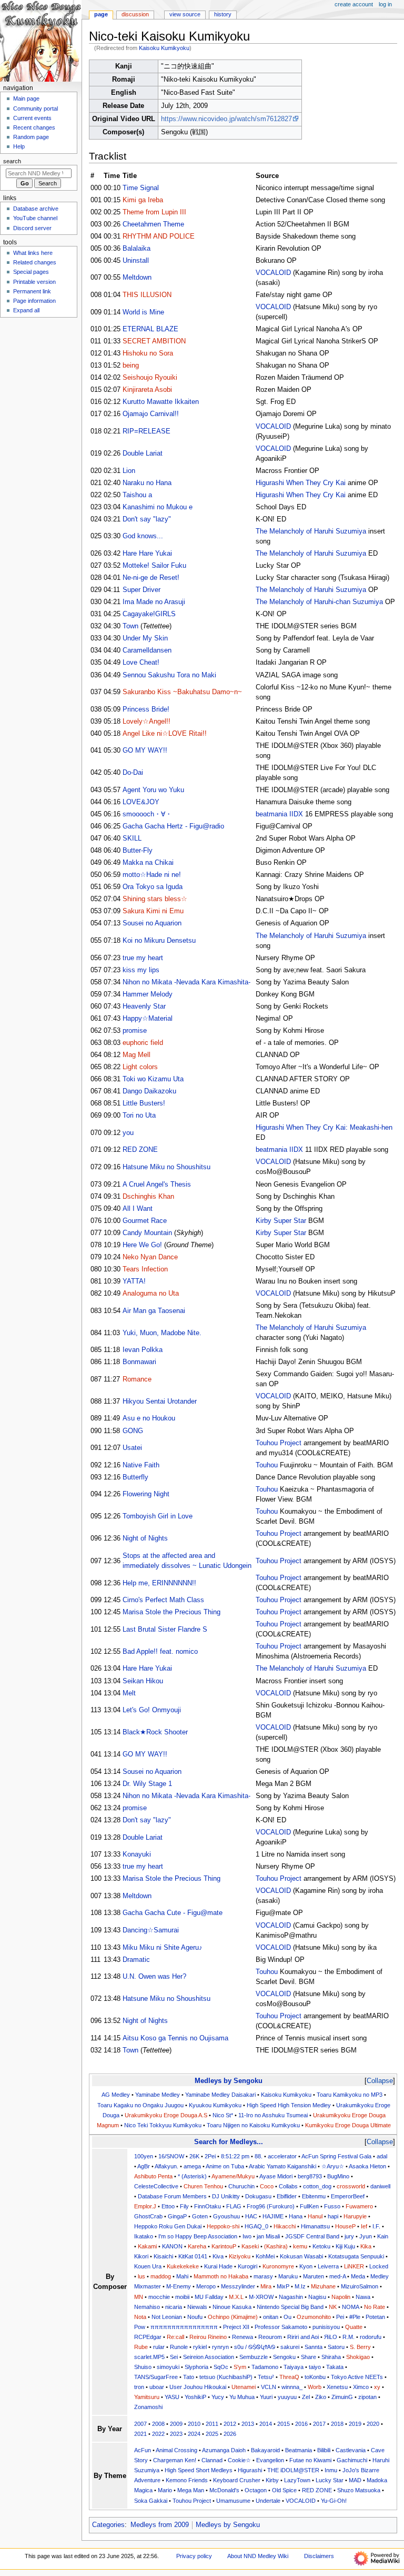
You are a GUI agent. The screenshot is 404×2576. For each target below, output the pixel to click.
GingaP (177, 2216)
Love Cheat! (141, 663)
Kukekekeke (183, 2266)
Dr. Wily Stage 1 (147, 1784)
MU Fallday (209, 2297)
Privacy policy (194, 2556)
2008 (158, 2424)
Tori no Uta (139, 1116)
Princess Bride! (146, 709)
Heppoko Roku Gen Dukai (168, 2226)
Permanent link (32, 291)
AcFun (143, 2450)
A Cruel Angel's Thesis (157, 1185)
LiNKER (354, 2266)
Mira (266, 2286)
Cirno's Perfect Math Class (163, 1600)
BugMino (338, 2176)
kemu (300, 2246)
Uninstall (136, 261)
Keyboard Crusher (237, 2480)
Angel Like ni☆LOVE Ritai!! (165, 734)
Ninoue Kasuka (232, 2307)
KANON (172, 2246)
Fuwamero (359, 2206)
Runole (179, 2347)
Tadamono (265, 2367)
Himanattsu (315, 2226)
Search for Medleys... (229, 2142)
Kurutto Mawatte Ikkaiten (161, 402)
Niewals (197, 2307)
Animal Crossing (176, 2450)
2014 (266, 2424)
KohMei (265, 2256)
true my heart (143, 958)
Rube (141, 2347)
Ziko (321, 2397)
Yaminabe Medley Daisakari (220, 2095)
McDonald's (224, 2490)
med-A (337, 2276)
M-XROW (261, 2297)
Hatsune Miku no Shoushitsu (166, 1167)
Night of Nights (145, 1538)
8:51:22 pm (235, 2156)
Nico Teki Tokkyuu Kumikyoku (163, 2125)
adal (382, 2156)
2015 (284, 2424)
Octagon (256, 2490)
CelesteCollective (156, 2186)
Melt (129, 1693)
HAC (251, 2216)
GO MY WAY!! (145, 751)
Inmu (331, 2470)
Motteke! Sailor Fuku (154, 566)
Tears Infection (145, 1269)
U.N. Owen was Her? (154, 1977)
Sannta (314, 2347)
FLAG (234, 2206)
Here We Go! (142, 1245)
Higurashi (250, 2470)
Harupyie (355, 2216)
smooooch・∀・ (147, 814)
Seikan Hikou (143, 1681)
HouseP (345, 2226)
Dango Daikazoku (149, 1091)
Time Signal (141, 188)
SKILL (132, 838)
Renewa (243, 2337)
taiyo (315, 2367)
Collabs (288, 2186)
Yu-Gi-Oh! (334, 2501)
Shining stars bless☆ (155, 899)
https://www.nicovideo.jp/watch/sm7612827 (226, 119)
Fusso (332, 2206)
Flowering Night (146, 1494)
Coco (267, 2186)
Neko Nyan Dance (150, 1257)
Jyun (366, 2236)
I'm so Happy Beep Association (198, 2236)
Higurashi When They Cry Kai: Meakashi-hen (324, 1128)
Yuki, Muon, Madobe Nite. (162, 1333)
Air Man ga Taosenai (154, 1311)
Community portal (36, 108)
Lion (129, 471)
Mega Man (191, 2490)
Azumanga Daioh (224, 2450)
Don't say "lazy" (147, 519)
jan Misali (268, 2236)
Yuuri (266, 2397)
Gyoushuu (226, 2216)
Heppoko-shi (223, 2226)
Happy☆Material (148, 1019)
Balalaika (137, 249)
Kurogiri (248, 2266)
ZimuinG (342, 2397)
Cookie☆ (239, 2460)
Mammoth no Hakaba (221, 2276)
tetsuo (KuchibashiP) (226, 2377)
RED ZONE (140, 1150)
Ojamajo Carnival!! (151, 414)
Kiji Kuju (345, 2246)
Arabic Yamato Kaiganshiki (282, 2166)
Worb (315, 2387)
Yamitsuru (147, 2397)
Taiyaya (294, 2367)
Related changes (35, 262)
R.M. (349, 2337)
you (128, 1133)
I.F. (376, 2226)
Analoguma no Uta (151, 1294)
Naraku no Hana (147, 483)
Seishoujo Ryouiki (150, 378)
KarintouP (224, 2246)
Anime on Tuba (225, 2166)
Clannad (212, 2460)
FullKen (309, 2206)
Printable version (34, 282)
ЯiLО (331, 2337)
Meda (358, 2276)
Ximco (361, 2387)
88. (259, 2156)
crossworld (351, 2186)
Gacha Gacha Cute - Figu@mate (173, 1913)
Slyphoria (196, 2367)
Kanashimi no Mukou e (158, 507)
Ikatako (144, 2236)
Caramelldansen (147, 650)
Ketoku (321, 2246)
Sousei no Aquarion (152, 923)
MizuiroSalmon (360, 2286)
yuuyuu (287, 2397)
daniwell (380, 2186)
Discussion (135, 14)
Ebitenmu (314, 2196)
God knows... (143, 536)
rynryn (220, 2347)
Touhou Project (279, 1443)
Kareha (197, 2246)
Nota (140, 2317)
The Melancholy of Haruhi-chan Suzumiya (319, 602)
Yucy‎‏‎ (218, 2397)
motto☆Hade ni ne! (152, 875)
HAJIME (273, 2216)
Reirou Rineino (208, 2337)
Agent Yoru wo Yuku (153, 790)
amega (192, 2166)
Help (19, 146)
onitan (271, 2317)
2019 (355, 2424)
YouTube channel (35, 218)
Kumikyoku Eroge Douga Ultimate (348, 2125)
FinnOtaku (208, 2206)
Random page (31, 137)
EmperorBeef (348, 2196)
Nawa (363, 2297)
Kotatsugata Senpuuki (356, 2256)
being (131, 366)
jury (349, 2236)
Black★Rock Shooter (155, 1732)
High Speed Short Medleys (199, 2470)
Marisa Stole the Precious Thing (171, 1612)
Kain (383, 2236)
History (223, 14)
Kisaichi (163, 2256)
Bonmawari (139, 1362)
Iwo (247, 2236)
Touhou (267, 1465)
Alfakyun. (166, 2166)
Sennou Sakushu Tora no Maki (169, 675)
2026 (230, 2434)
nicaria (174, 2307)
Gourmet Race (145, 1221)
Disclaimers (319, 2556)
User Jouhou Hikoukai (198, 2387)
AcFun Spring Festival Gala (336, 2156)
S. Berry (360, 2347)
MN (139, 2297)
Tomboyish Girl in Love (158, 1516)
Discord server (32, 228)
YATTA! (134, 1281)
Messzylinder (238, 2286)
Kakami (147, 2246)
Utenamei (244, 2387)
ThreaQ (289, 2377)
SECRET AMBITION (154, 341)
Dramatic (136, 1960)
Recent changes (34, 127)
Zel (306, 2397)
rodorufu (371, 2337)
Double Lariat (143, 453)
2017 (319, 2424)
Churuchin (241, 2186)
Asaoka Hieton (367, 2166)
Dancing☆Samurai (151, 1930)
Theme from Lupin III (154, 212)
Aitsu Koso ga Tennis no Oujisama (175, 2038)
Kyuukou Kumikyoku (215, 2105)
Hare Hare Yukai (147, 554)
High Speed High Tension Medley (289, 2105)
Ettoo (168, 2206)
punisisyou (326, 2327)
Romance (137, 1379)
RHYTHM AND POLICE (159, 236)
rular (159, 2347)
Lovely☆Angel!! (147, 722)
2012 (230, 2424)
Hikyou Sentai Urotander (160, 1401)
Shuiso (143, 2367)
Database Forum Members (172, 2196)
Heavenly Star (144, 1006)
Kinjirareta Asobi (147, 390)
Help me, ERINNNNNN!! (159, 1583)
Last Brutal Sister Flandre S (165, 1630)
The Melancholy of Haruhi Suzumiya (311, 531)
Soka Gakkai (151, 2501)
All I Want (138, 1209)
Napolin (341, 2297)
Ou (287, 2317)
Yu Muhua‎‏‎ (242, 2397)
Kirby (272, 2480)
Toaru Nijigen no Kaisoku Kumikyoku (253, 2125)
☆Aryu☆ (333, 2166)
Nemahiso (147, 2307)
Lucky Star (330, 2480)
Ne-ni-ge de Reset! (151, 578)
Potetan (375, 2317)
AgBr (144, 2166)
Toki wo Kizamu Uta (153, 1079)
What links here (33, 253)
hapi (333, 2216)
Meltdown (137, 278)
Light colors (140, 1067)
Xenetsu (337, 2387)
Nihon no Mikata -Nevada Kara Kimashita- (186, 982)
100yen (144, 2156)
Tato (189, 2377)
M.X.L (236, 2297)
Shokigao (358, 2357)
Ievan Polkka (143, 1350)
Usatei (132, 1448)
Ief (364, 2226)
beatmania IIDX (279, 814)
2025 (212, 2434)
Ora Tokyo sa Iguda (153, 887)
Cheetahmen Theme (153, 224)
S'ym (240, 2367)
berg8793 (310, 2176)
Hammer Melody (148, 994)
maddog (161, 2276)
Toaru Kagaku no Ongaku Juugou (140, 2105)
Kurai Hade (218, 2266)
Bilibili (324, 2450)
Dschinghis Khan (148, 1197)
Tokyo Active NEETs (357, 2377)
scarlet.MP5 (149, 2357)
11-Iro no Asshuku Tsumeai (273, 2115)
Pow (140, 2327)
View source (185, 14)
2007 (140, 2424)
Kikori (141, 2256)
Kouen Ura (148, 2266)
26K (194, 2156)
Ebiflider (287, 2196)
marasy (263, 2276)
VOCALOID (273, 273)
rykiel (200, 2347)
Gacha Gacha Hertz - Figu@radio (173, 826)
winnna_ (292, 2387)
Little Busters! (144, 1103)
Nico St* (223, 2115)
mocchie (159, 2297)
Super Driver (142, 590)
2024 (194, 2434)
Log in (385, 4)
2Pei (210, 2156)
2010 (194, 2424)
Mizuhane (323, 2286)
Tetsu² (266, 2377)
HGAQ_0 (256, 2226)
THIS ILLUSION (147, 295)
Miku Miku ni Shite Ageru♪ (163, 1948)
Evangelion (270, 2460)
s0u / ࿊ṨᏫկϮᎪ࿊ (255, 2347)
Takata (335, 2367)
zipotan (367, 2397)
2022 (158, 2434)
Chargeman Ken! (175, 2460)
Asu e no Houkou (149, 1418)
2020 (373, 2424)
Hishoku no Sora (148, 353)
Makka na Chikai (148, 863)
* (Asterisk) (192, 2176)
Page (101, 14)
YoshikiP (195, 2397)
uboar (157, 2387)
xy (377, 2387)
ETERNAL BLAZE (150, 329)
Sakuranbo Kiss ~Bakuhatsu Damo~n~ (182, 692)
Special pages (31, 272)
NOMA (350, 2307)
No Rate (375, 2307)
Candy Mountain (147, 1233)
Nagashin (291, 2297)
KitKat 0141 (193, 2256)
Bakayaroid (265, 2450)
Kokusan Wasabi (301, 2256)
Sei (174, 2357)
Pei (340, 2317)
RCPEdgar (148, 2337)
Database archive (36, 209)
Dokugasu (258, 2196)
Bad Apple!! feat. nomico (160, 1652)
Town (130, 626)
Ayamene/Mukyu (233, 2176)
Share (309, 2357)
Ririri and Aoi (303, 2337)
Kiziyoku (240, 2256)
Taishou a (137, 495)
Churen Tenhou (203, 2186)
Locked (379, 2266)
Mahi (182, 2276)
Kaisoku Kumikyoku (164, 48)
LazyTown (297, 2480)
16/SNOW (171, 2156)
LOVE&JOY (141, 802)
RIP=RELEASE (147, 431)
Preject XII (236, 2327)
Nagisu (317, 2297)
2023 (176, 2434)
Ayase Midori (276, 2176)
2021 (140, 2434)
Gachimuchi (352, 2460)
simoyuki (168, 2367)
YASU (172, 2397)
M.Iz (300, 2286)
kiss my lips (141, 970)
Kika (366, 2246)
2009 (176, 2424)
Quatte (354, 2327)
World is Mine (143, 312)
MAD (355, 2480)
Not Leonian (167, 2317)
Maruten (314, 2276)
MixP (283, 2286)
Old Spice (284, 2490)
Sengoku (284, 2357)
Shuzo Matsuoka (359, 2490)
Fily (184, 2206)
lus (142, 2276)
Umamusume (233, 2501)
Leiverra (328, 2266)
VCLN (269, 2387)
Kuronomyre (278, 2266)
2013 (248, 2424)
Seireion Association (209, 2357)
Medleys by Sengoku (229, 2081)
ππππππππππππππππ (184, 2327)
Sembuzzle (254, 2357)
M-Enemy (179, 2286)
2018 (337, 2424)
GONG (133, 1431)
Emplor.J (145, 2206)
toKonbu (315, 2377)
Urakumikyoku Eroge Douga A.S (166, 2115)
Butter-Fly (138, 851)
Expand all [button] (26, 310)
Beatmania (299, 2450)
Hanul (315, 2216)
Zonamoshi (148, 2407)
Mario (165, 2490)
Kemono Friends (187, 2480)
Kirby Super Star (281, 1221)
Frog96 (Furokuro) (271, 2206)
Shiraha (331, 2357)
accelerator (282, 2156)
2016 (301, 2424)
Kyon (306, 2266)
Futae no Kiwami (310, 2460)
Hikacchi (285, 2226)
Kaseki (250, 2246)
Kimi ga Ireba (143, 200)
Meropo (206, 2286)
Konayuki (137, 1854)
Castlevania (351, 2450)
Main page (26, 98)
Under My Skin (145, 638)
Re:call (175, 2337)
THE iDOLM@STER (293, 2470)
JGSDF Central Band (312, 2236)
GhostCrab (148, 2216)
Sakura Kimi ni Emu (153, 911)
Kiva (218, 2256)
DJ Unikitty (226, 2196)
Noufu (195, 2317)
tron (139, 2387)
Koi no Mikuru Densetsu (159, 941)
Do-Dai (133, 773)
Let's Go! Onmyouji (152, 1710)
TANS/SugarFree (156, 2377)
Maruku (288, 2276)
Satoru (336, 2347)
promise (135, 1031)
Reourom (270, 2337)
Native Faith (141, 1465)
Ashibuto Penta (153, 2176)
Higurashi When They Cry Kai (301, 483)
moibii (182, 2297)
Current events (32, 118)
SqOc (221, 2367)
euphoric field (143, 1043)
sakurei (290, 2347)
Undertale (268, 2501)
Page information (34, 301)
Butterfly (135, 1477)
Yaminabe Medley (158, 2095)
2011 (212, 2424)
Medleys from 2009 (160, 2525)
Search (12, 161)
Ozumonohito (314, 2317)
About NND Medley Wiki (258, 2556)
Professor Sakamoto (281, 2327)
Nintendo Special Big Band (290, 2307)
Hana (296, 2216)
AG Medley (116, 2095)
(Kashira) (276, 2246)
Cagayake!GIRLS (149, 614)
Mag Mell (137, 1055)
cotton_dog (317, 2186)
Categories (108, 2525)
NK (333, 2307)
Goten (200, 2216)
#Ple (355, 2317)
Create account (354, 4)
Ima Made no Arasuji (154, 602)
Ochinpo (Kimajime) (233, 2317)
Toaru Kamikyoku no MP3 (350, 2095)
